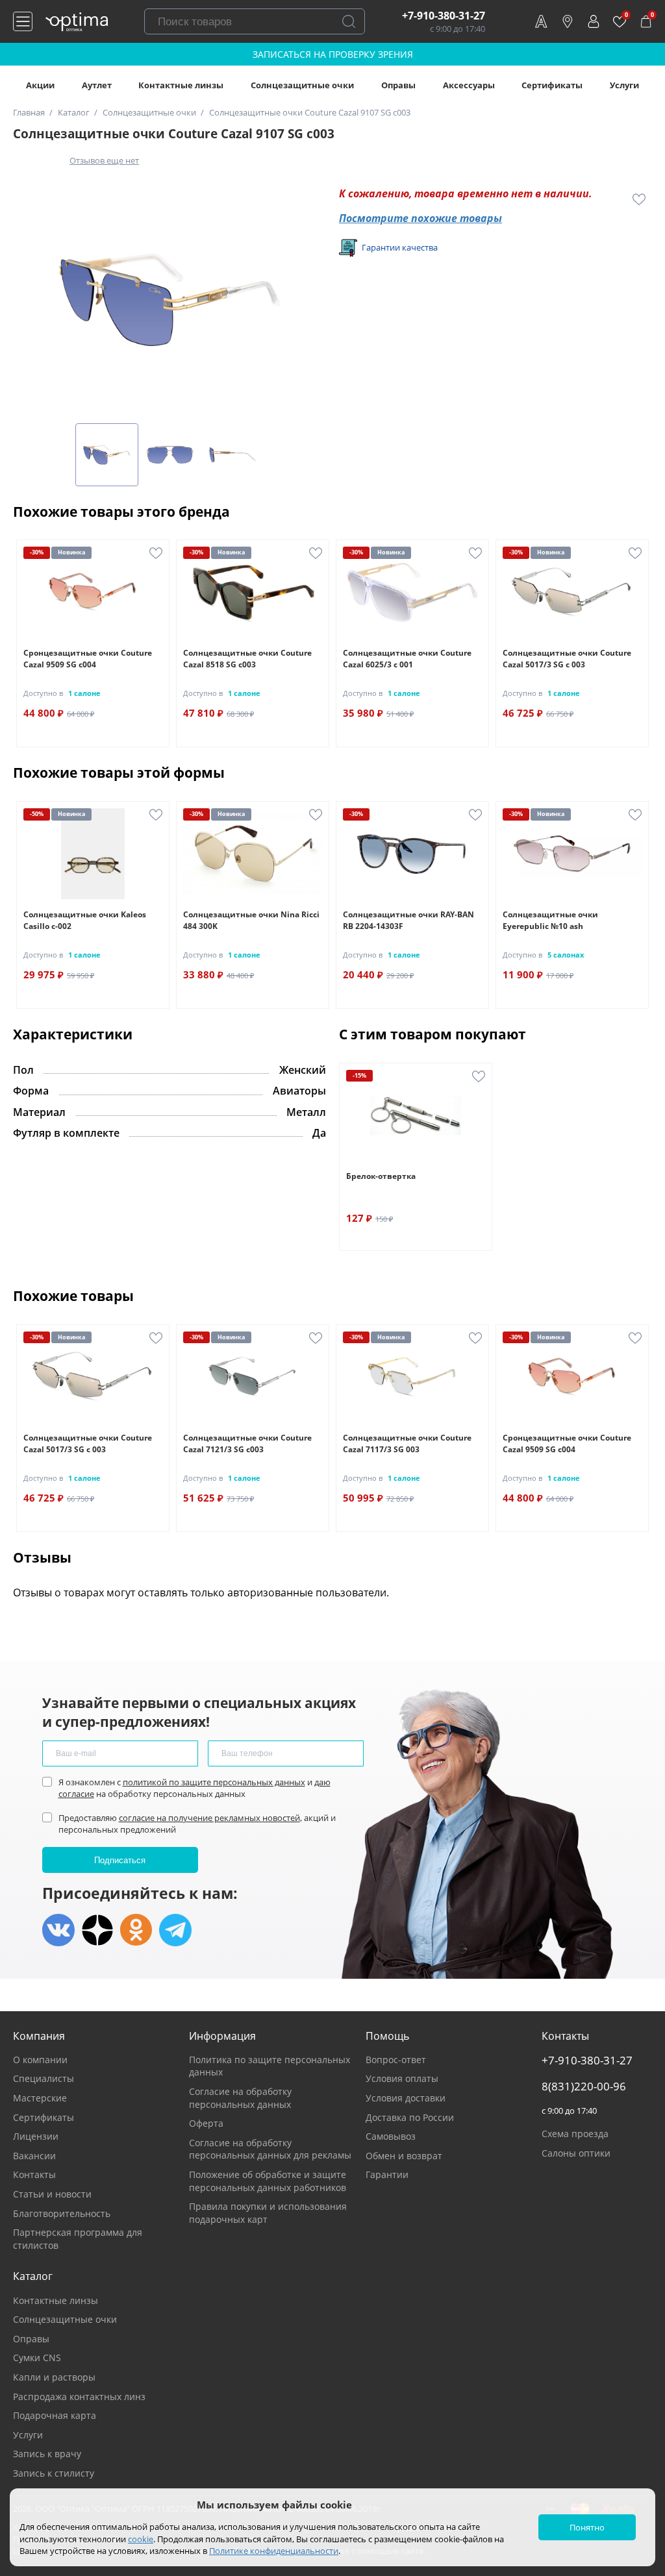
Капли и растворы (54, 2377)
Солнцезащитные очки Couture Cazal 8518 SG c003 (247, 659)
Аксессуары (469, 85)
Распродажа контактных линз (79, 2396)
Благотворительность (62, 2213)
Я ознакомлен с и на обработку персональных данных (194, 1788)
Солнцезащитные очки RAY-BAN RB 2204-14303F (408, 920)
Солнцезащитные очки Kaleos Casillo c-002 (85, 920)
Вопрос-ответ (396, 2060)
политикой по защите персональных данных (214, 1782)
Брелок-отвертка (381, 1176)
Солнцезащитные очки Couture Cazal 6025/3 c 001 (407, 659)
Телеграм (175, 1930)
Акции (40, 85)
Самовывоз (391, 2136)
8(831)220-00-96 (584, 2087)
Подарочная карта (55, 2415)
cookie (141, 2539)
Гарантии (387, 2174)
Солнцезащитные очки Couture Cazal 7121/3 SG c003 (247, 1443)
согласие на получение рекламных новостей (209, 1818)
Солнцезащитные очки (302, 85)
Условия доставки (406, 2098)
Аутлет (97, 85)
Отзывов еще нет (104, 160)
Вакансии (34, 2156)
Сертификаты (552, 85)
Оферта (206, 2123)
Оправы (398, 85)
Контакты (34, 2174)
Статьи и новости (52, 2194)
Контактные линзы (181, 85)
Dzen (97, 1930)
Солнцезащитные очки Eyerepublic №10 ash (550, 920)
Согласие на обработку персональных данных (240, 2098)
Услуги (624, 85)
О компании (40, 2060)
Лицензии (36, 2136)
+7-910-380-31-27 (444, 16)
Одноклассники (136, 1930)
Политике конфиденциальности (274, 2551)
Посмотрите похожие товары (420, 218)
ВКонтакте (58, 1930)
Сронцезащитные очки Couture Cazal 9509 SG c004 (88, 659)
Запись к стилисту (54, 2473)
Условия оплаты (402, 2078)
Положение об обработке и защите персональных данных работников (268, 2181)
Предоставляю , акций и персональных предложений (197, 1824)
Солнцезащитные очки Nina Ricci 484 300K (251, 920)
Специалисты (44, 2078)
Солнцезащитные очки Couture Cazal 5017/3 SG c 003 (567, 659)
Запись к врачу (47, 2454)
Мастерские (40, 2098)
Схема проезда (575, 2134)
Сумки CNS (37, 2358)
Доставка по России (410, 2117)
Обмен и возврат (404, 2156)
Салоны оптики (576, 2153)
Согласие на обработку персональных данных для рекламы (270, 2149)
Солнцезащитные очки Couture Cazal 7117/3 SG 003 (407, 1443)
